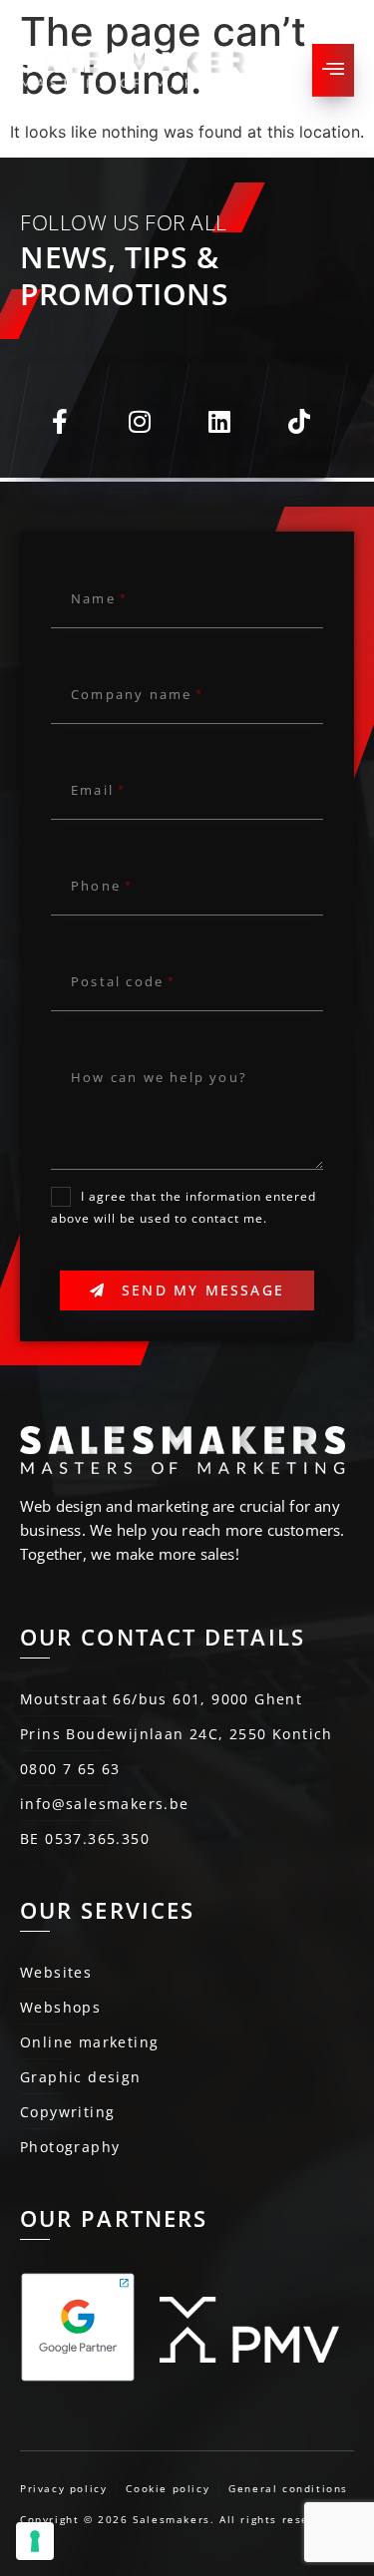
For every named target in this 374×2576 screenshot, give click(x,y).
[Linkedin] (218, 421)
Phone (96, 886)
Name (93, 598)
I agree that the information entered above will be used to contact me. (184, 1208)
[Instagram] (139, 421)
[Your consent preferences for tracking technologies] (35, 2541)
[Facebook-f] (59, 421)
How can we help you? (159, 1077)
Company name (131, 694)
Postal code (117, 981)
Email (92, 790)
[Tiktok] (298, 421)
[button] (333, 70)
